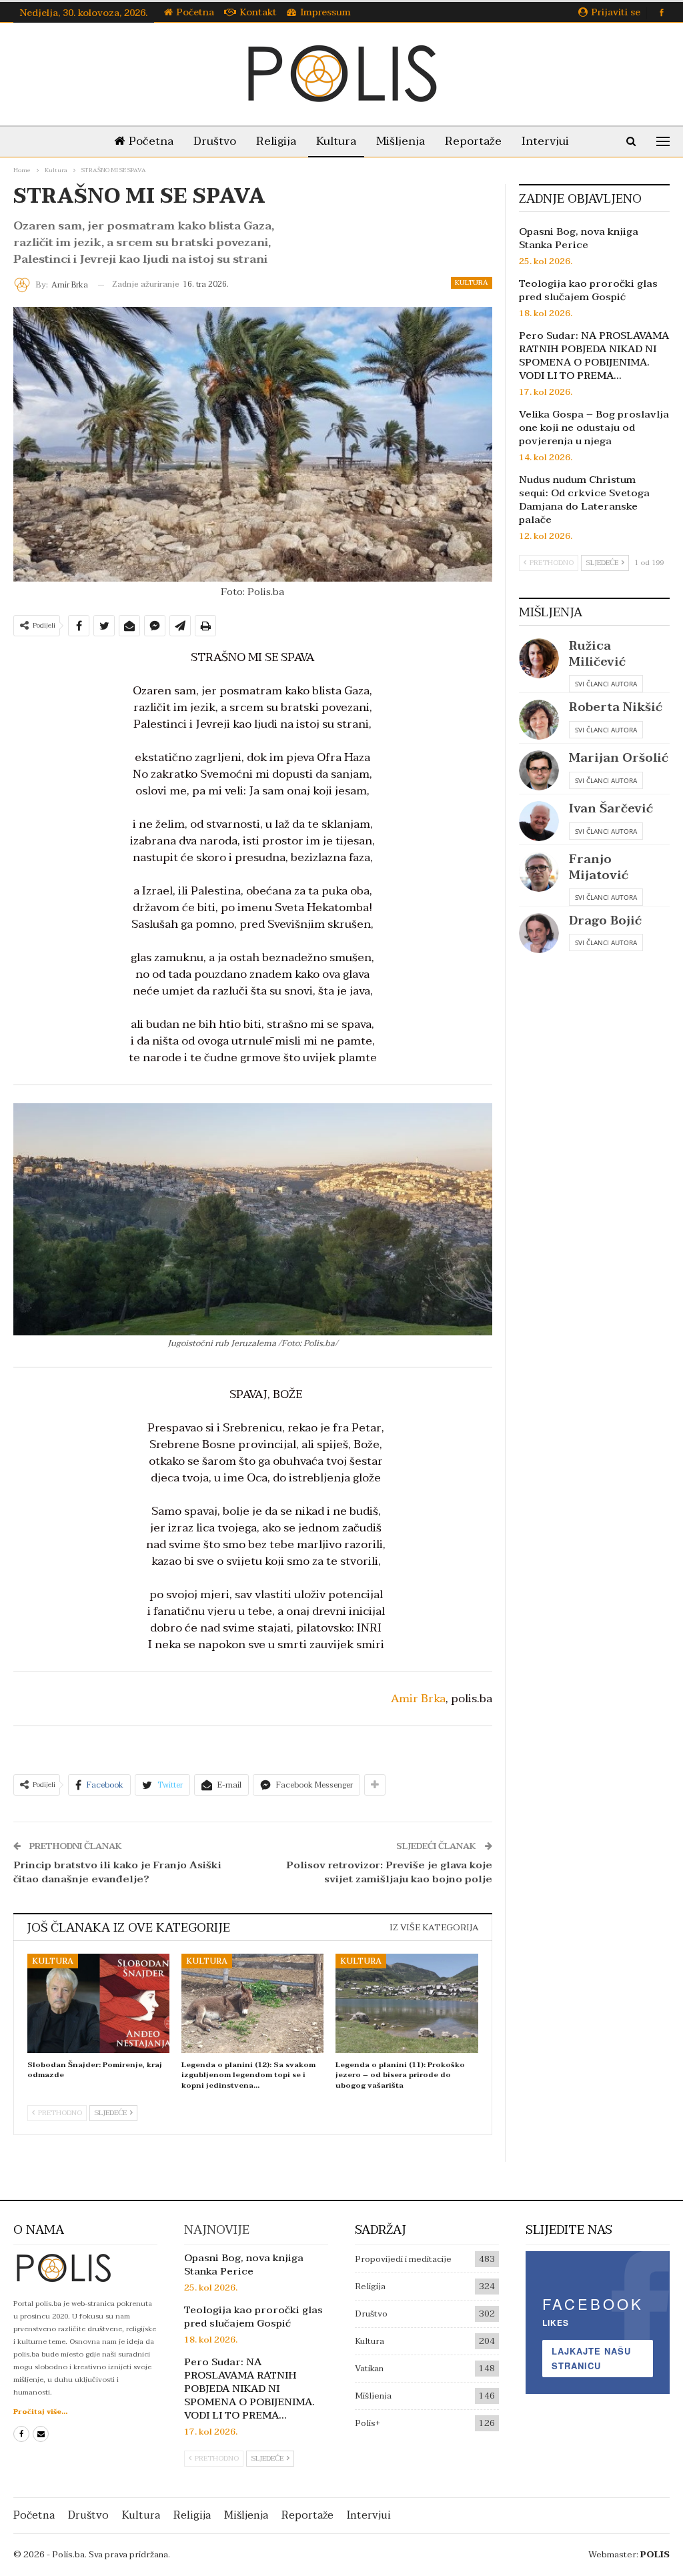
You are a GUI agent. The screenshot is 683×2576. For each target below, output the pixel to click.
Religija (276, 141)
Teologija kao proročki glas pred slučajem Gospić (588, 290)
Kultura (336, 141)
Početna (195, 12)
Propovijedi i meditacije (403, 2259)
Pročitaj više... (40, 2412)
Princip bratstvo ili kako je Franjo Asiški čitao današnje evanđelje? (117, 1872)
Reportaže (473, 141)
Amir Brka (418, 1699)
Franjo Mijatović (599, 867)
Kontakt (258, 12)
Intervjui (545, 141)
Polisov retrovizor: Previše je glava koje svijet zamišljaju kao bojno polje (389, 1872)
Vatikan (369, 2369)
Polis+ (368, 2423)
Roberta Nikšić (616, 707)
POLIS (655, 2555)
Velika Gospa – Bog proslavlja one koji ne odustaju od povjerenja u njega (594, 428)
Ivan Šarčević (611, 809)
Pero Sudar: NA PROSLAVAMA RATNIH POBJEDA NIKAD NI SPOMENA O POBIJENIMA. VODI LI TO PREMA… (594, 356)
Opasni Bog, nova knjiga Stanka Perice (579, 238)
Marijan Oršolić (619, 758)
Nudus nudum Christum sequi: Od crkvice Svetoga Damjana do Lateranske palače (584, 500)
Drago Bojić (605, 921)
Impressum (325, 12)
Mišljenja (401, 141)
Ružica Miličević (597, 654)
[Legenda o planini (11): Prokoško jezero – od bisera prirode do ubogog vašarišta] (407, 2003)
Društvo (215, 141)
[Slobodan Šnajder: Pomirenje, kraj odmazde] (98, 2003)
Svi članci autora (606, 684)
